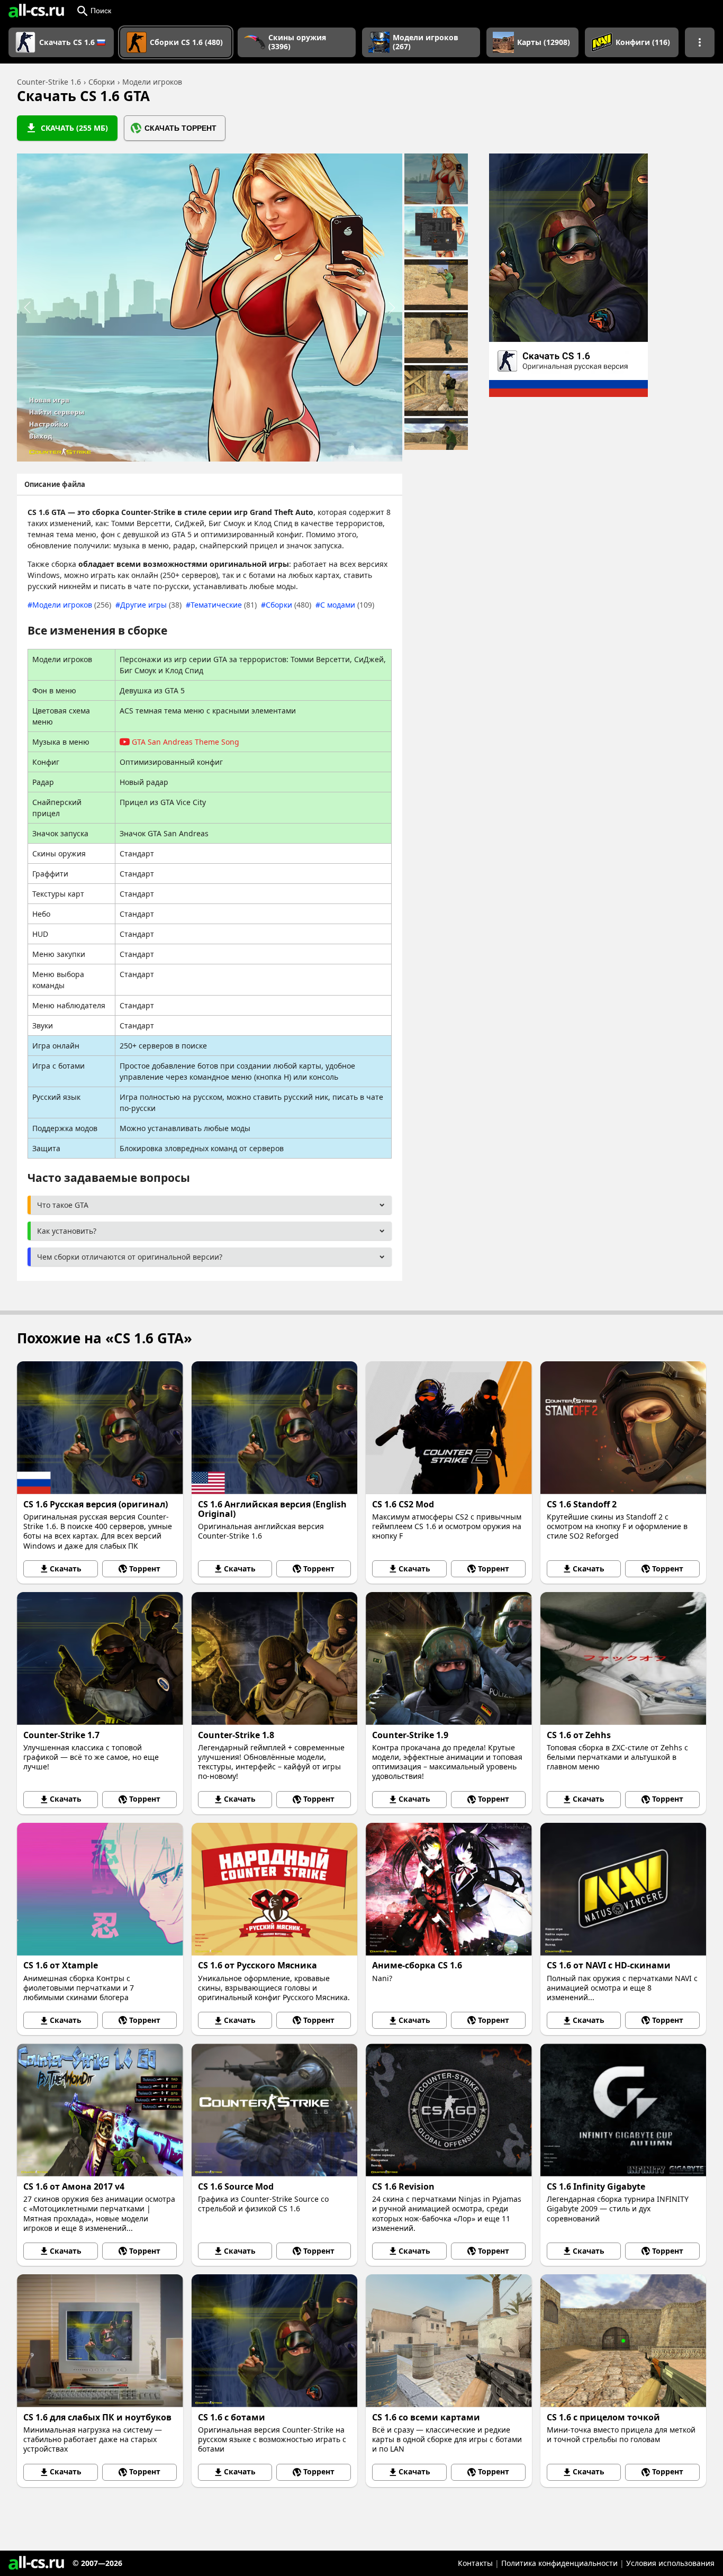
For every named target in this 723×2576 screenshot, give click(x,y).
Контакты (475, 2563)
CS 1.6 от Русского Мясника (257, 1965)
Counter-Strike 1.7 (61, 1735)
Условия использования (670, 2563)
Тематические (224, 605)
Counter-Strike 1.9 (410, 1735)
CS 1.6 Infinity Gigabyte (596, 2186)
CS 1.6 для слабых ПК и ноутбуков (97, 2417)
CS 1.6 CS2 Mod (403, 1504)
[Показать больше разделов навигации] (700, 42)
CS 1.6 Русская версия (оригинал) (96, 1504)
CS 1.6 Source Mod (236, 2186)
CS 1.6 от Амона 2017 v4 (74, 2186)
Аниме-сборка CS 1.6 (417, 1965)
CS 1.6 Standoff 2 (582, 1504)
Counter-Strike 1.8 (236, 1735)
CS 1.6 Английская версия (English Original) (272, 1509)
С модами (347, 605)
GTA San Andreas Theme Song (186, 742)
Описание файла (55, 484)
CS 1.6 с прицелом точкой (603, 2417)
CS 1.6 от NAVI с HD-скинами (609, 1965)
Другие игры (151, 605)
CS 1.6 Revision (403, 2186)
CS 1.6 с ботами (232, 2417)
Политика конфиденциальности (559, 2563)
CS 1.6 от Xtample (61, 1965)
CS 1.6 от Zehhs (579, 1735)
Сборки (288, 605)
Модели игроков (72, 605)
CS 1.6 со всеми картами (426, 2417)
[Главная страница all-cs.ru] (36, 11)
